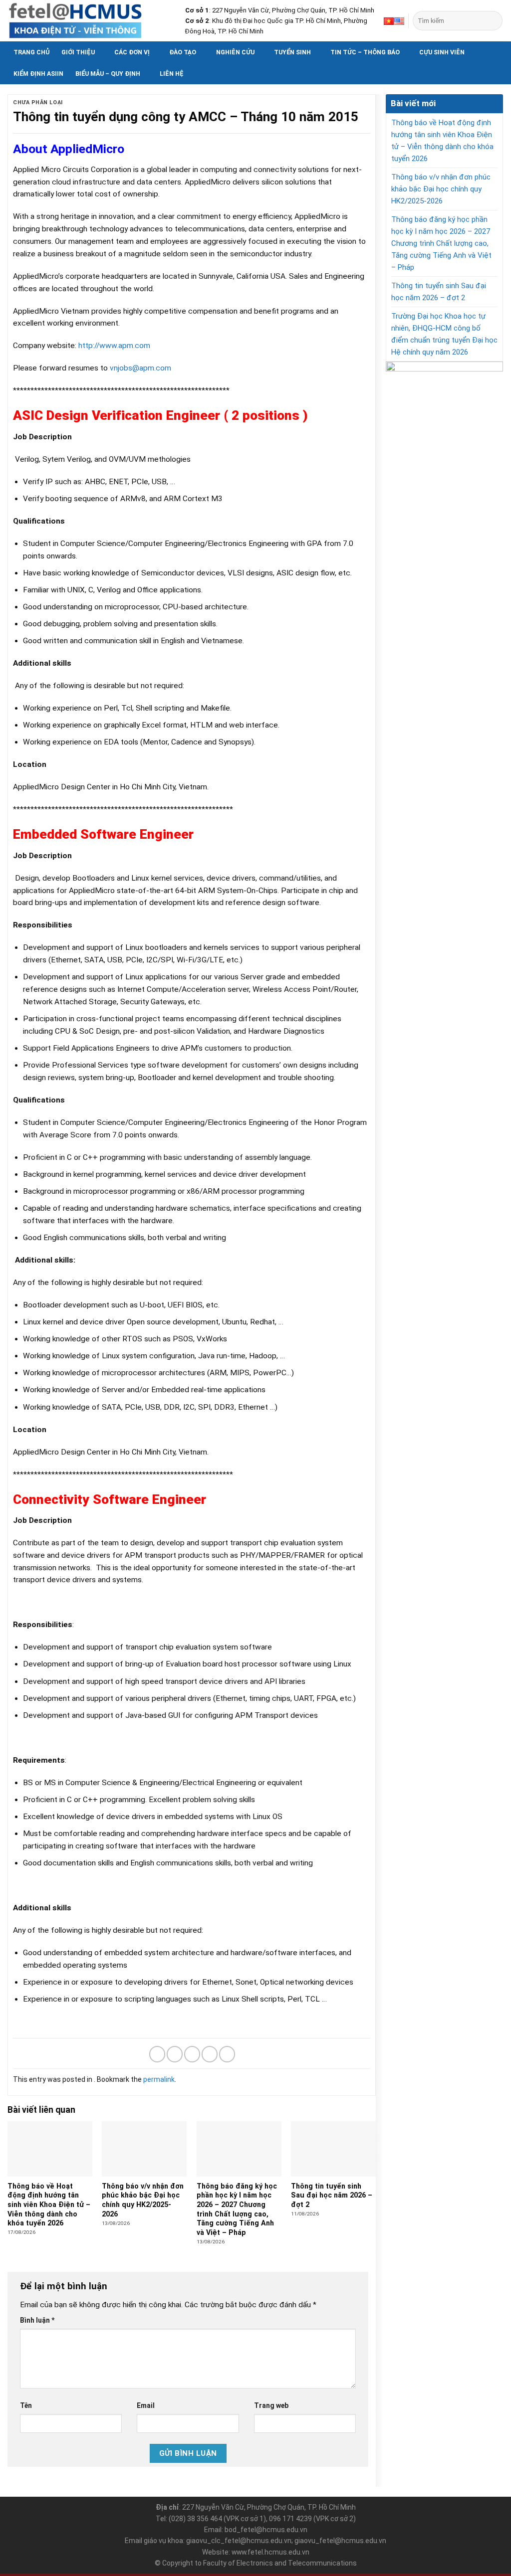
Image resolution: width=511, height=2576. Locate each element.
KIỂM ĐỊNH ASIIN (38, 74)
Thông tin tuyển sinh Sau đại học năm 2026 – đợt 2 (439, 292)
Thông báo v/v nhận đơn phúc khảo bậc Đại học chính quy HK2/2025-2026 (441, 189)
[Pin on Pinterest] (210, 2054)
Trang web (271, 2405)
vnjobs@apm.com (140, 368)
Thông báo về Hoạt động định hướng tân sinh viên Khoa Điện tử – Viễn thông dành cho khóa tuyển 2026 (442, 141)
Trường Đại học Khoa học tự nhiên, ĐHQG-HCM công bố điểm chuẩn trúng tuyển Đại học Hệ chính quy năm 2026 (444, 334)
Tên (26, 2405)
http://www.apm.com (114, 346)
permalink (159, 2079)
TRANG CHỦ (31, 52)
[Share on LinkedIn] (227, 2054)
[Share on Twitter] (175, 2054)
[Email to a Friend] (192, 2054)
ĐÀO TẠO (183, 52)
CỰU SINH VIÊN (442, 52)
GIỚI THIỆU (78, 52)
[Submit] (494, 21)
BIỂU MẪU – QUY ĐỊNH (108, 74)
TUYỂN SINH (292, 52)
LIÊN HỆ (172, 74)
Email (146, 2405)
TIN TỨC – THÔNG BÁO (365, 52)
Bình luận (37, 2320)
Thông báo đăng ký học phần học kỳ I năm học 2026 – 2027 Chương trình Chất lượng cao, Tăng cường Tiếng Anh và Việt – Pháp (441, 243)
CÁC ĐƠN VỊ (132, 52)
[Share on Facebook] (157, 2054)
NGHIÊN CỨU (235, 52)
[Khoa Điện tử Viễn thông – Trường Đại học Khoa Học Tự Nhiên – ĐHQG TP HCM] (89, 21)
